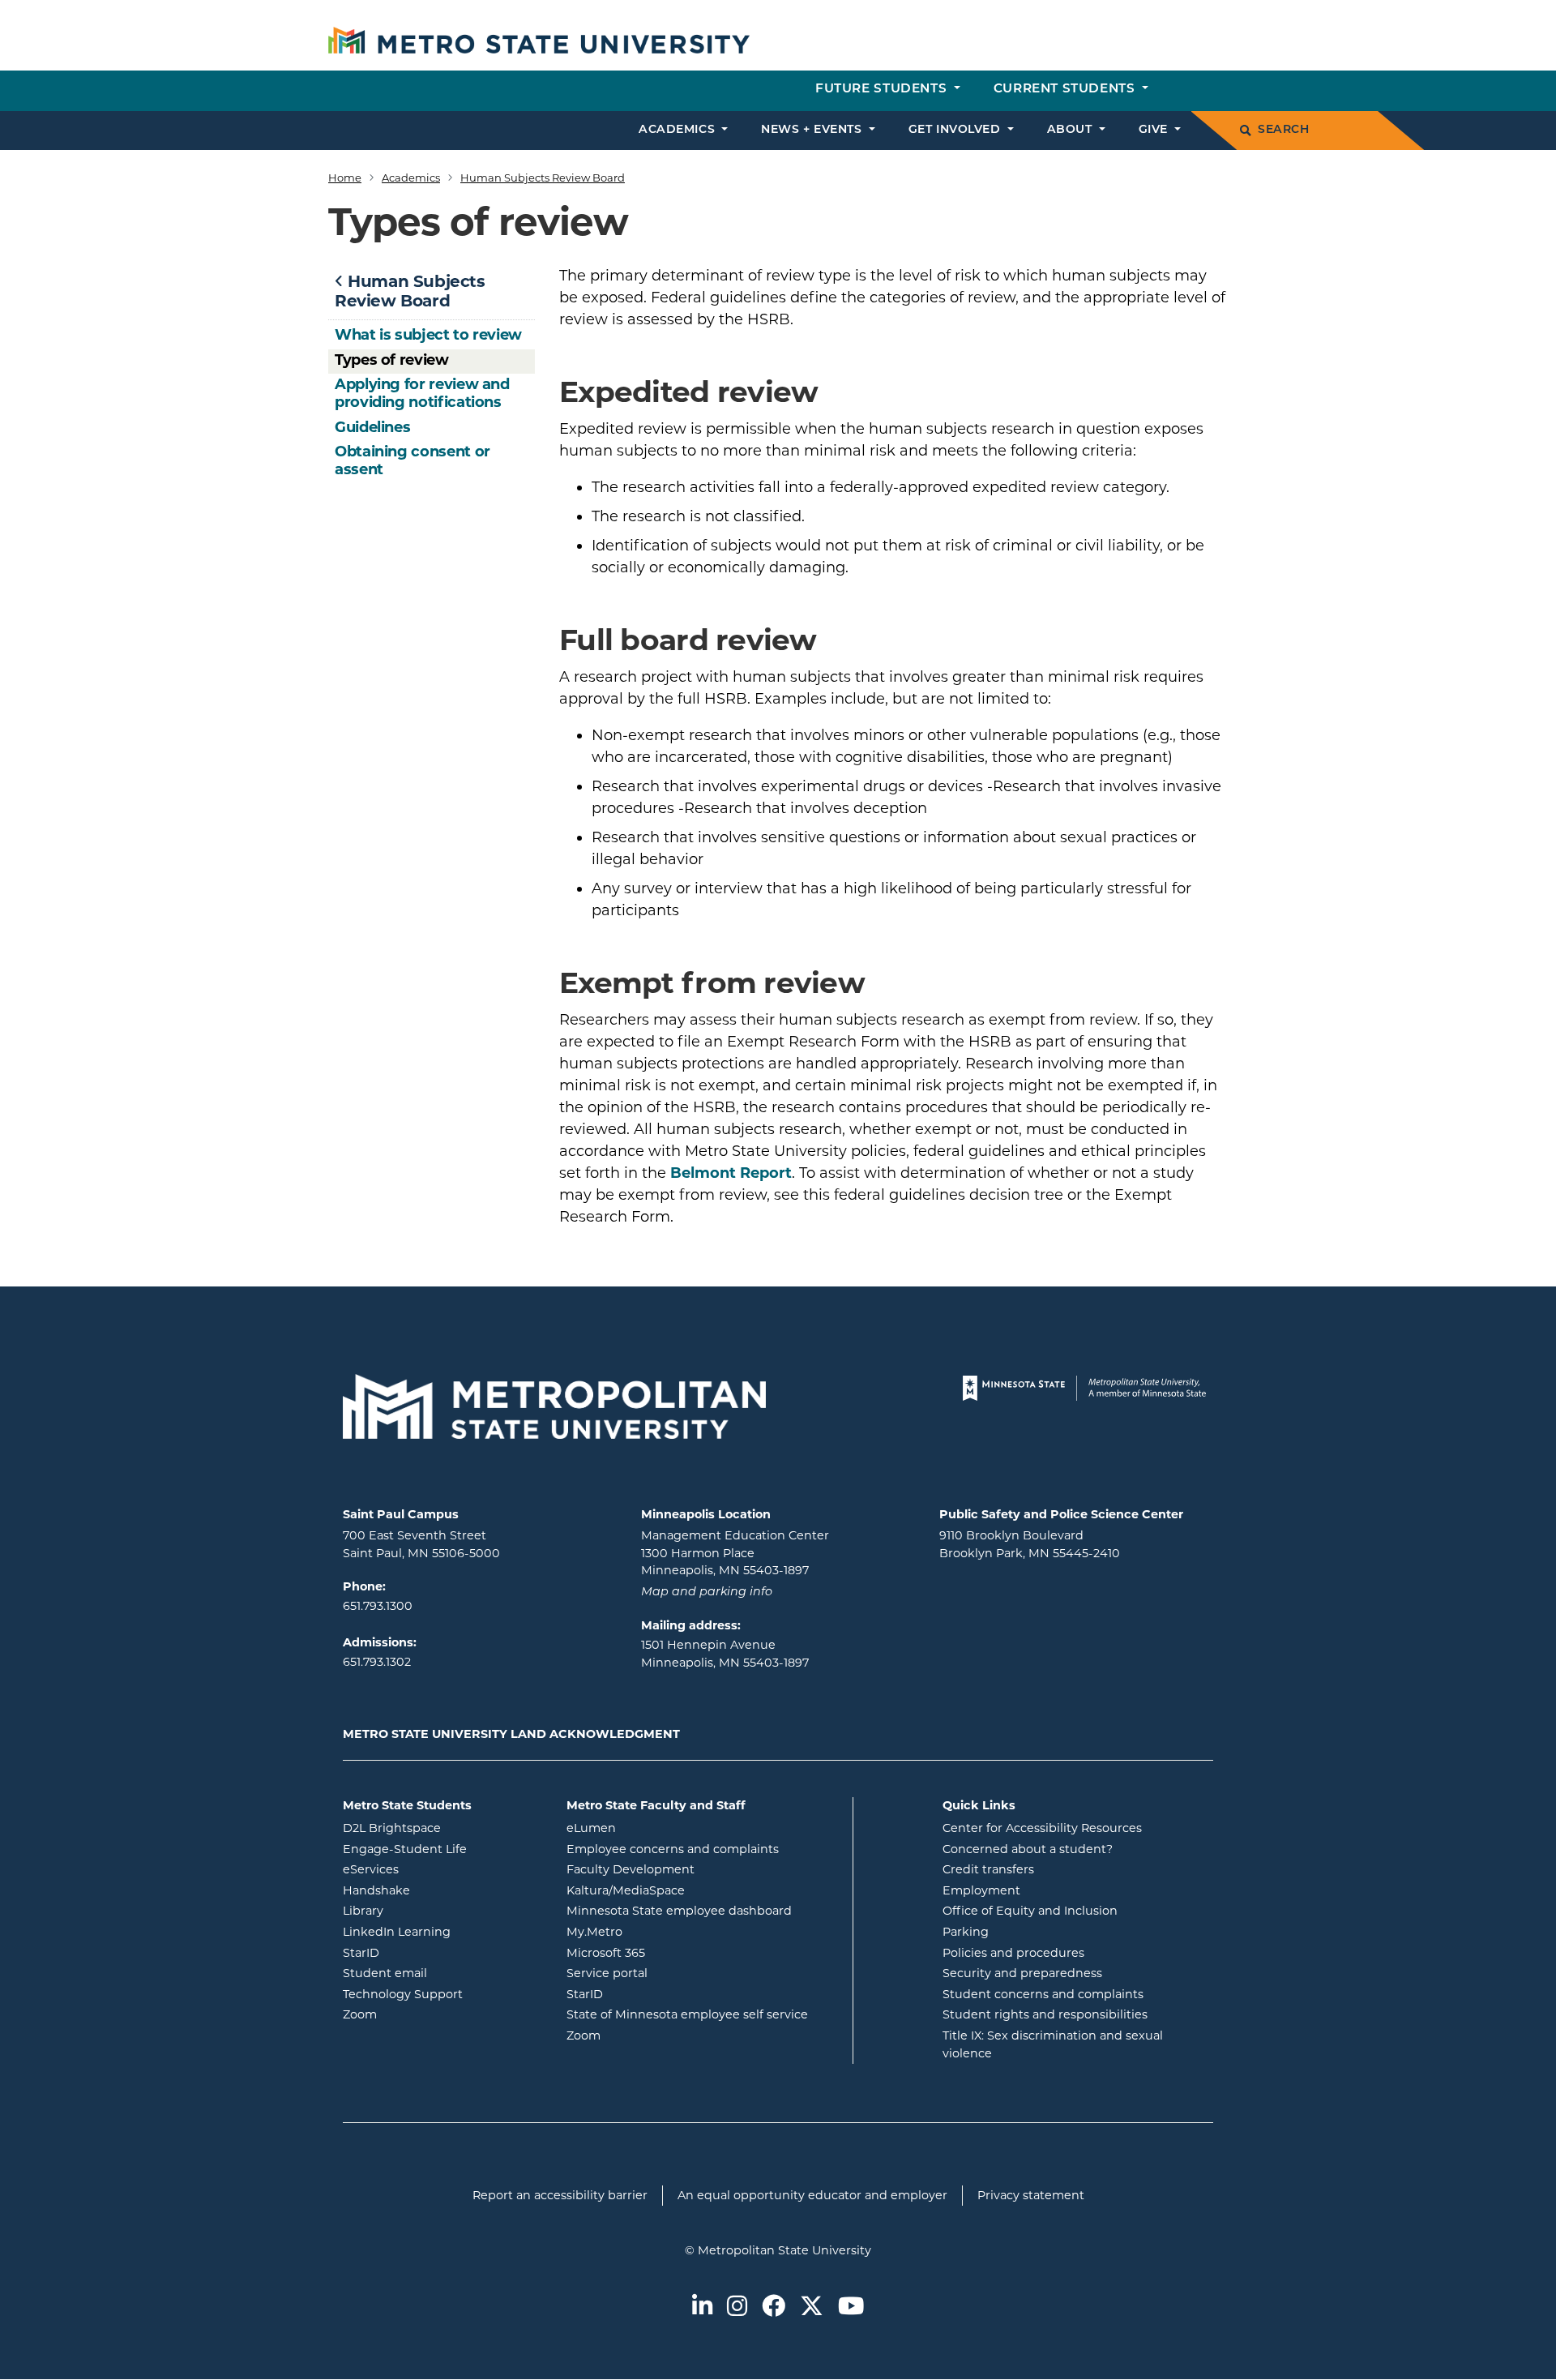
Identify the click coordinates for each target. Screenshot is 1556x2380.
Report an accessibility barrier (560, 2195)
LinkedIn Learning (442, 1931)
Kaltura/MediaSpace (691, 1890)
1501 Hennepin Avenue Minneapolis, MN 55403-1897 (725, 1654)
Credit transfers (988, 1869)
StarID (426, 1952)
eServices (436, 1869)
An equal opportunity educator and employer (812, 2195)
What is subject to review (428, 335)
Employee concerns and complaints (673, 1849)
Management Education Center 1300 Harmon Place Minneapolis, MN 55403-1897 (735, 1553)
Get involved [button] (956, 130)
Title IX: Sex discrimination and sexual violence (1053, 2044)
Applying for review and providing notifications (422, 393)
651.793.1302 (377, 1662)
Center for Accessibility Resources (1042, 1828)
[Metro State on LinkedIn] (702, 2307)
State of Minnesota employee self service (703, 2014)
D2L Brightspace (442, 1828)
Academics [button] (679, 130)
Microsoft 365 (671, 1952)
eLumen (656, 1828)
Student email (442, 1973)
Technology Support (403, 1994)
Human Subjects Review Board (543, 178)
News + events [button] (813, 130)
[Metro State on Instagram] (737, 2307)
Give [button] (1155, 130)
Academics (411, 178)
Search (1283, 130)
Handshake (442, 1890)
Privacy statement (1031, 2195)
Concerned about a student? (1028, 1849)
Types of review (392, 360)
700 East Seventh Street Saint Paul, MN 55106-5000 (421, 1544)
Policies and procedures (1013, 1953)
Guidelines (372, 427)
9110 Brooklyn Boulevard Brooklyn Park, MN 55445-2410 (1030, 1544)
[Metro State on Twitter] (812, 2307)
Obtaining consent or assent (413, 460)
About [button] (1071, 130)
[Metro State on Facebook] (774, 2307)
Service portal (672, 1973)
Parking (966, 1932)
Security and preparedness (1022, 1973)
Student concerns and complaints (1043, 1994)
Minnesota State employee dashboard (703, 1910)
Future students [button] (883, 90)
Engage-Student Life (442, 1849)
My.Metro (660, 1931)
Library (428, 1910)
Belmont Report (731, 1173)
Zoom (425, 2014)
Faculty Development (631, 1869)
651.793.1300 (378, 1606)
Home (345, 178)
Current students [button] (1066, 90)
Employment (981, 1890)
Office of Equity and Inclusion (1030, 1911)
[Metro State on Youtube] (851, 2307)
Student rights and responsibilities (1045, 2014)
